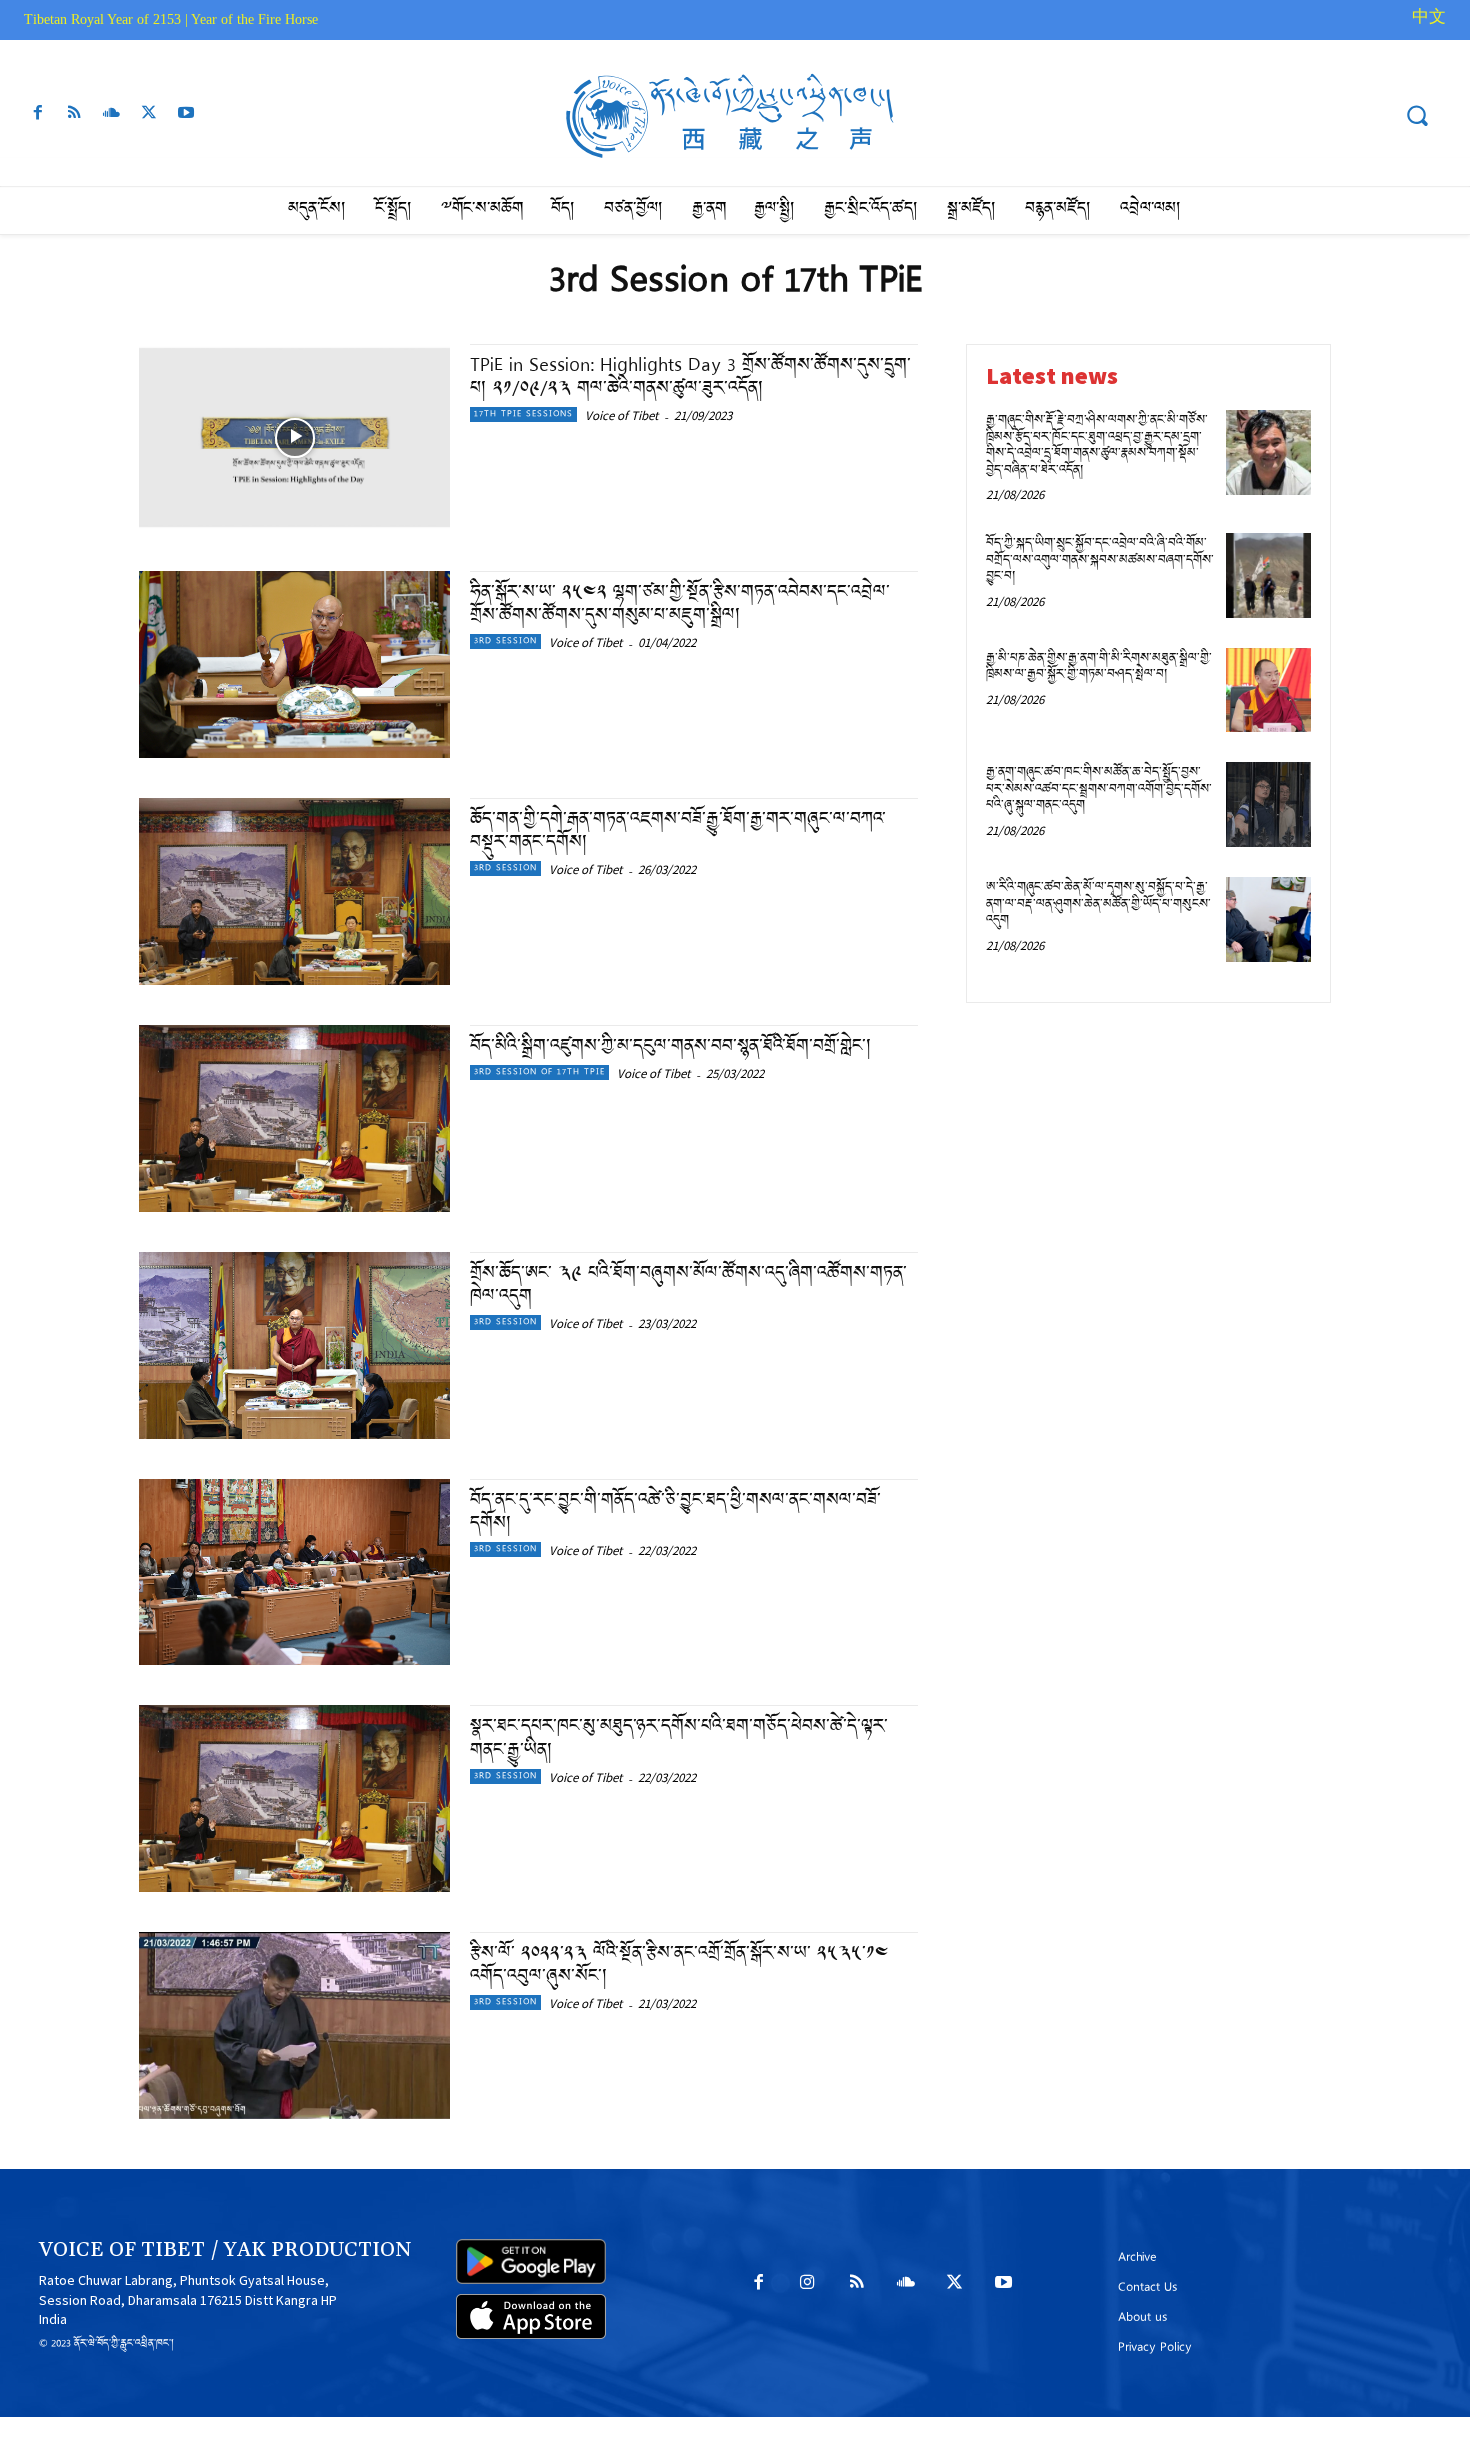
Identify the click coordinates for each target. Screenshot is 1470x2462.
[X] (149, 117)
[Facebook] (37, 117)
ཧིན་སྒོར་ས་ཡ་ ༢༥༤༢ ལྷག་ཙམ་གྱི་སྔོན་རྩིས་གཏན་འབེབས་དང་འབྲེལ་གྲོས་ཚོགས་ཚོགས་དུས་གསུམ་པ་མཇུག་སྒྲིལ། (680, 605)
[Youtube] (186, 117)
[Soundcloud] (111, 117)
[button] (1417, 115)
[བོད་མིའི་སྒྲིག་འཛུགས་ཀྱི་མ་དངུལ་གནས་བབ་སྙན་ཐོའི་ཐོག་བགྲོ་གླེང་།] (294, 1118)
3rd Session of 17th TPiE (539, 1072)
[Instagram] (807, 2288)
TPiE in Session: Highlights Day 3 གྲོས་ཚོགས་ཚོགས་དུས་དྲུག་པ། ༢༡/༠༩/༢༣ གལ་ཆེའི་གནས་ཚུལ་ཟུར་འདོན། (690, 378)
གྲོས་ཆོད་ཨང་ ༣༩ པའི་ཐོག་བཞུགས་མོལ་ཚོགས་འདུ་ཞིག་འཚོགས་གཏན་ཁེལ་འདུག (688, 1286)
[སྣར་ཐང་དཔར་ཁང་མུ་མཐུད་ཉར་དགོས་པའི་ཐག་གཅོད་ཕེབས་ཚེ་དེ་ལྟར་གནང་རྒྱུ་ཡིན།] (294, 1798)
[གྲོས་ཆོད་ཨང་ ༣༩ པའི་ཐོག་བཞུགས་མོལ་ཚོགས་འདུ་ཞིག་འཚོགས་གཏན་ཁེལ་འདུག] (294, 1345)
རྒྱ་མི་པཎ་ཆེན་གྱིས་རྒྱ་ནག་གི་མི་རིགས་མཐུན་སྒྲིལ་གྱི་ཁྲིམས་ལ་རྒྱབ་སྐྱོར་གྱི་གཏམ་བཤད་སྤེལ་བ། (1099, 668)
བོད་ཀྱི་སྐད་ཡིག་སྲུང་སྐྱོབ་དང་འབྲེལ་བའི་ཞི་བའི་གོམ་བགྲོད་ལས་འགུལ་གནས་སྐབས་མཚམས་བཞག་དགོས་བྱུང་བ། (1100, 561)
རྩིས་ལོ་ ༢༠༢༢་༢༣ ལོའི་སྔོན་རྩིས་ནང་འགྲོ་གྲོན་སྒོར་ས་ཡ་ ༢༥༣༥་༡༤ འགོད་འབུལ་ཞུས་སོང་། (679, 1966)
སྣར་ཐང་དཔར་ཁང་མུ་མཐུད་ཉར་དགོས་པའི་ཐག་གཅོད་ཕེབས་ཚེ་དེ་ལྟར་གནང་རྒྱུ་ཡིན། (679, 1739)
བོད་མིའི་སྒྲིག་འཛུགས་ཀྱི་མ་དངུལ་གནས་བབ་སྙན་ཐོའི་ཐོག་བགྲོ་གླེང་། (674, 1047)
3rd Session (505, 641)
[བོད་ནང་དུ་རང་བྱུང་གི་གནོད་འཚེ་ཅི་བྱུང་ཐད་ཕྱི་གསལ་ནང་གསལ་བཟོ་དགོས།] (294, 1572)
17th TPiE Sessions (523, 414)
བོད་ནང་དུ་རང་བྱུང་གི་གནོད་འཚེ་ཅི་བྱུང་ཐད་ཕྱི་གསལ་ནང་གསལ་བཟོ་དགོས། (675, 1513)
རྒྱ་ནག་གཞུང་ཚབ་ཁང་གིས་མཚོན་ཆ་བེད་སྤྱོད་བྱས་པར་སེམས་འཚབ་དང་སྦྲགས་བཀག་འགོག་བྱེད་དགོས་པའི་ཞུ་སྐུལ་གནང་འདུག (1099, 790)
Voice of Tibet (621, 415)
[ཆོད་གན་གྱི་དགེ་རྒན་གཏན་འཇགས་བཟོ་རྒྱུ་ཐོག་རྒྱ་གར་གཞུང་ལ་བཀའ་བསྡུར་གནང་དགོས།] (294, 891)
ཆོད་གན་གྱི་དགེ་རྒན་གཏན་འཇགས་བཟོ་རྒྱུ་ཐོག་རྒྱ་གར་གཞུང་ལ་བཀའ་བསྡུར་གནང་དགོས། (678, 832)
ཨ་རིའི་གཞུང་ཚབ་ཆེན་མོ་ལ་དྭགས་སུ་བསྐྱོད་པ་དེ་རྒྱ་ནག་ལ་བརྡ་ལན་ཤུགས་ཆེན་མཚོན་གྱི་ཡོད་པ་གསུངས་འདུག (1098, 905)
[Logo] (735, 116)
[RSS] (74, 117)
